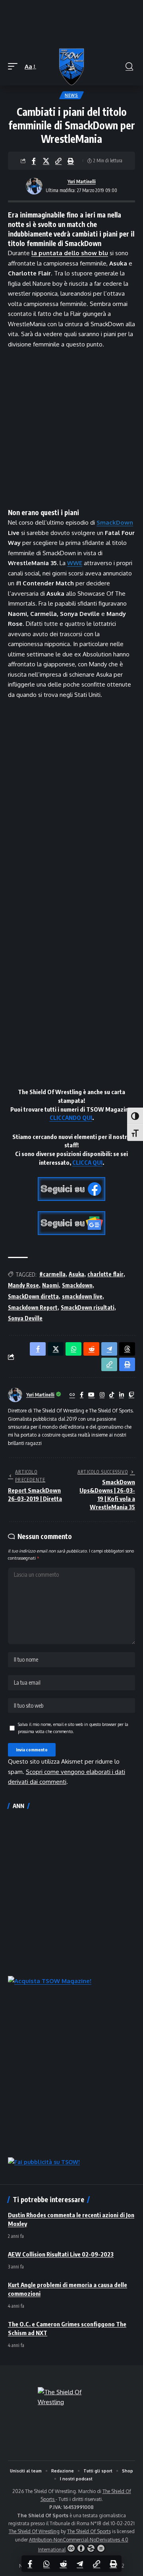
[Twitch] (131, 1395)
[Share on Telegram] (80, 2564)
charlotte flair (105, 1274)
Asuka (76, 1274)
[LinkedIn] (122, 1395)
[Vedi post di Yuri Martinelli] (34, 186)
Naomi (50, 1285)
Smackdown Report (33, 1307)
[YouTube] (91, 1395)
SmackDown (115, 522)
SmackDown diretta (33, 1296)
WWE (75, 563)
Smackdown (77, 1285)
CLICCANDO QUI (71, 1118)
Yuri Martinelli (82, 182)
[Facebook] (82, 1395)
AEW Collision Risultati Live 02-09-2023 (61, 2254)
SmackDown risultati (88, 1307)
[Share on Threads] (127, 1349)
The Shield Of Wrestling (34, 2531)
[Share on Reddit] (63, 2564)
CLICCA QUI (87, 1162)
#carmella (52, 1274)
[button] (15, 67)
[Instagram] (102, 1395)
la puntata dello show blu (70, 253)
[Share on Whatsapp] (46, 2564)
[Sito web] (72, 1395)
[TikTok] (112, 1395)
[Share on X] (46, 161)
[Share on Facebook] (34, 161)
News (71, 95)
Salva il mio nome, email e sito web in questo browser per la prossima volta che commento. (73, 1728)
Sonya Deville (25, 1318)
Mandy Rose (23, 1285)
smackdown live (82, 1296)
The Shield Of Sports (89, 2531)
